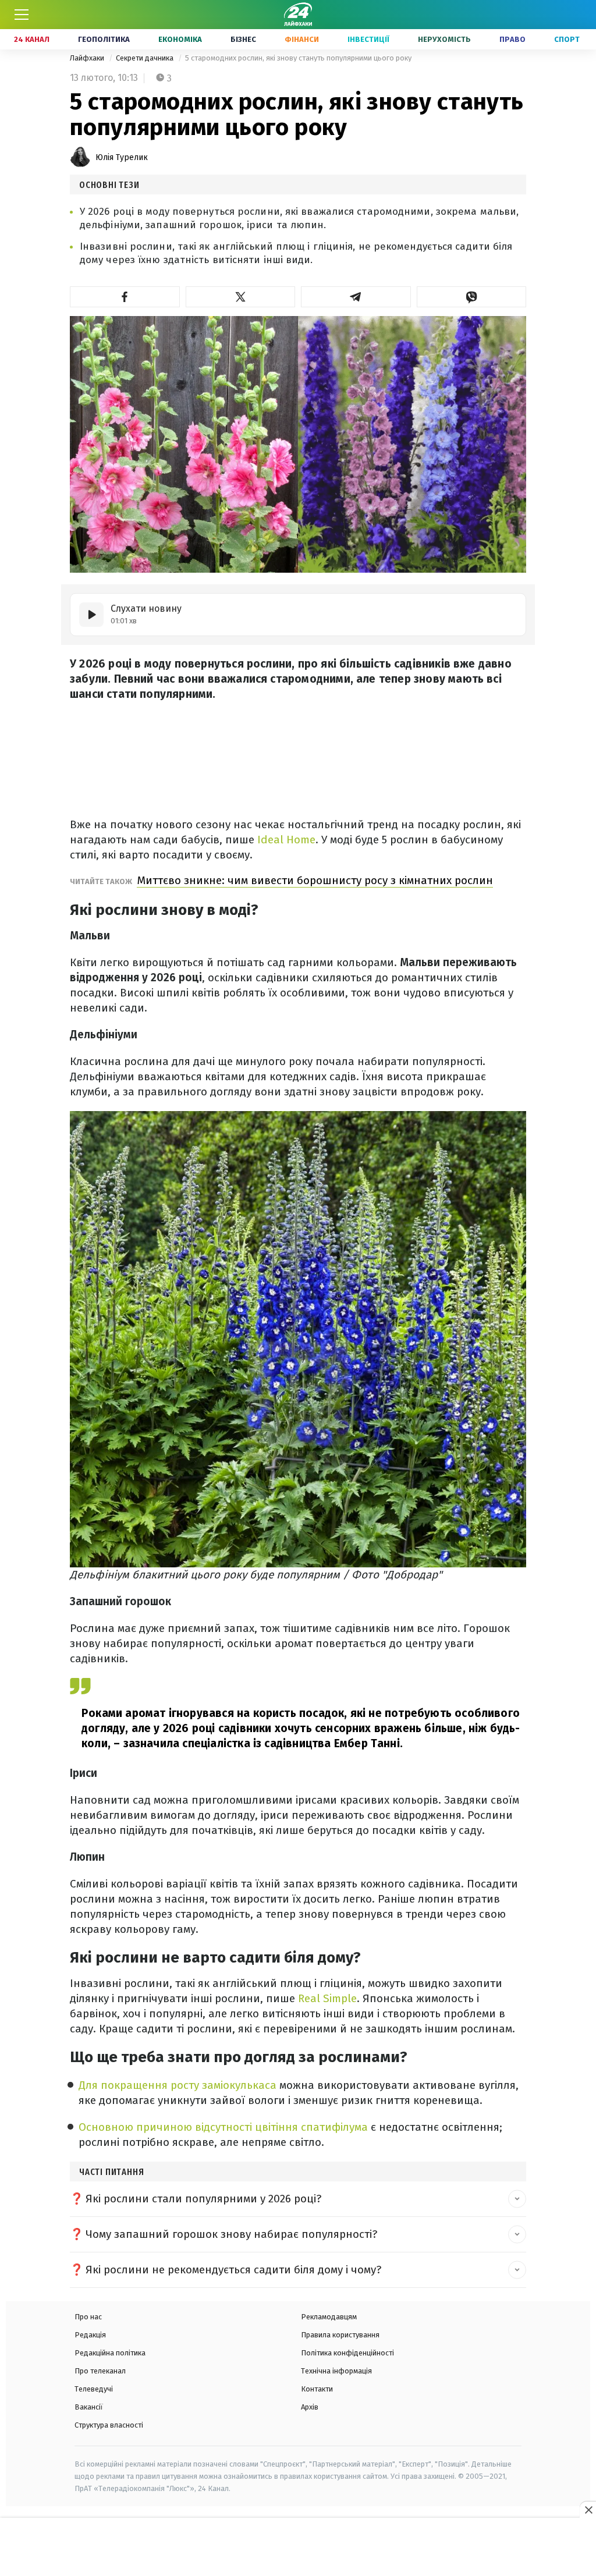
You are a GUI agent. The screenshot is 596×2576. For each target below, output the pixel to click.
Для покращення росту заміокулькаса (179, 2085)
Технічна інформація (336, 2371)
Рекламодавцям (329, 2317)
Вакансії (89, 2407)
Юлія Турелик (122, 157)
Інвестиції (368, 39)
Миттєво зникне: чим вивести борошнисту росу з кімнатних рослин (315, 880)
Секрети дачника (146, 58)
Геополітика (104, 39)
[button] (125, 297)
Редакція (90, 2335)
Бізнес (243, 39)
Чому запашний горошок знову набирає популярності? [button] (231, 2234)
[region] (298, 2547)
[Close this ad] (588, 2510)
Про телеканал (100, 2371)
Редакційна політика (110, 2353)
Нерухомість (444, 39)
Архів (310, 2407)
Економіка (180, 39)
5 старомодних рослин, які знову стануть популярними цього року (298, 58)
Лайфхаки (88, 58)
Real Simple (327, 1998)
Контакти (317, 2389)
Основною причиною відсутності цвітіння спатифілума (225, 2127)
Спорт (567, 39)
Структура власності (109, 2425)
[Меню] (22, 15)
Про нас (88, 2317)
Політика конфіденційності (347, 2353)
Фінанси (302, 39)
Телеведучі (94, 2389)
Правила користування (340, 2335)
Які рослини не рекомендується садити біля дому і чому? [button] (233, 2270)
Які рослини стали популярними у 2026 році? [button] (203, 2199)
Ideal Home (286, 840)
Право (512, 39)
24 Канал (32, 39)
